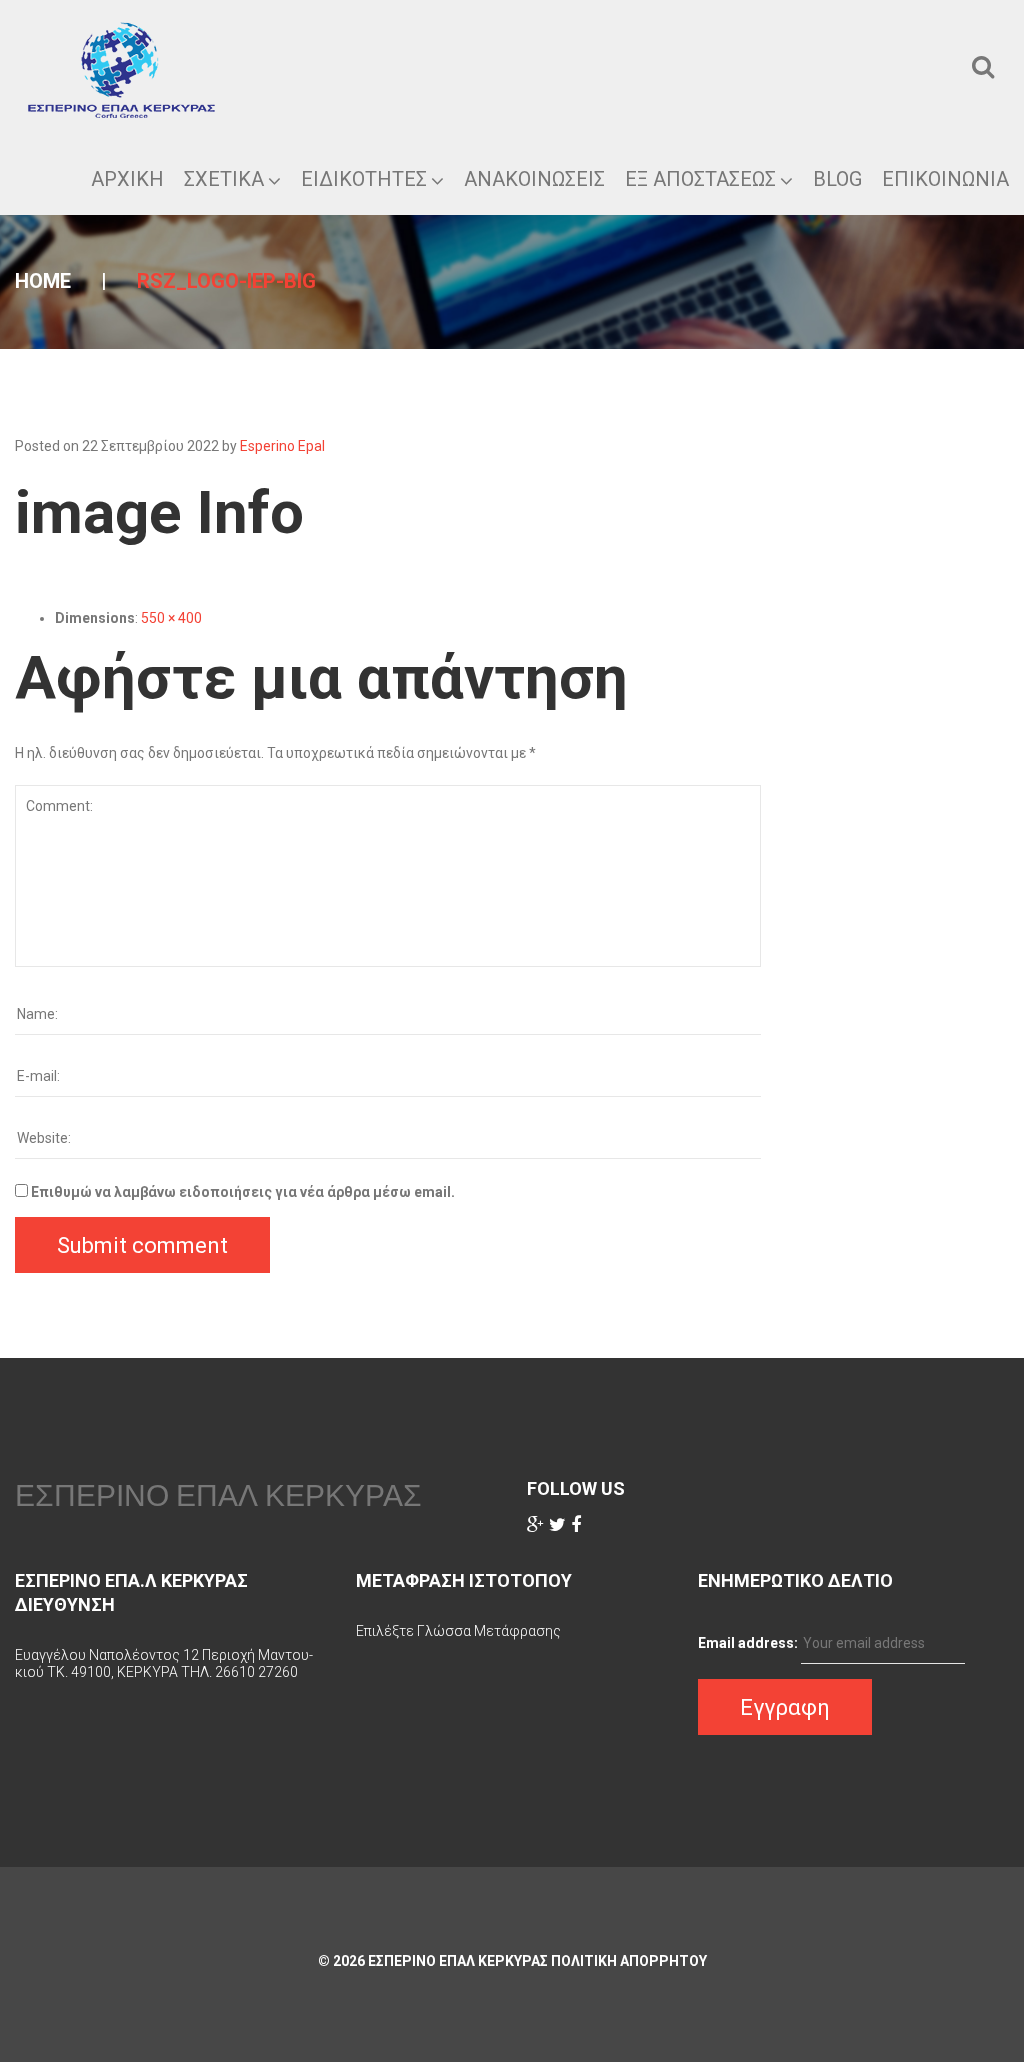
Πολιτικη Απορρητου (629, 1961)
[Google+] (535, 1525)
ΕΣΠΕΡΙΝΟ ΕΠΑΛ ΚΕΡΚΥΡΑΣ (218, 1495)
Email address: (748, 1643)
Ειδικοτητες (364, 179)
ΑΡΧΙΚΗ (127, 179)
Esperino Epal (282, 446)
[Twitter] (557, 1525)
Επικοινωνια (945, 179)
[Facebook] (576, 1525)
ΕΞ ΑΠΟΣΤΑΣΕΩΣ (700, 179)
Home (43, 281)
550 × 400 (171, 618)
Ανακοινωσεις (534, 179)
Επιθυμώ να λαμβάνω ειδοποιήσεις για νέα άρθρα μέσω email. (243, 1192)
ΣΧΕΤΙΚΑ (224, 179)
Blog (837, 179)
